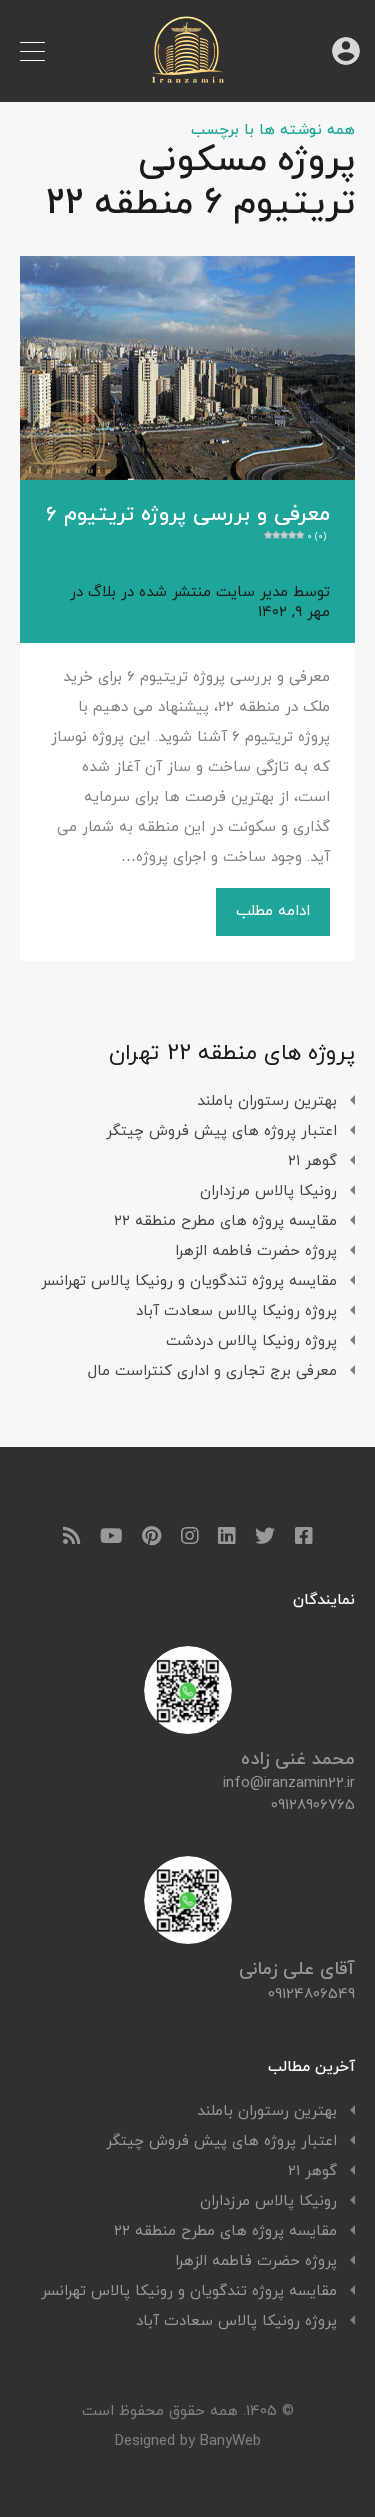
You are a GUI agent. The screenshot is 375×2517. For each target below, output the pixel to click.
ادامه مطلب (273, 911)
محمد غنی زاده (298, 1759)
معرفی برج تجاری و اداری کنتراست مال (212, 1371)
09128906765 (313, 1805)
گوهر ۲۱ (312, 1161)
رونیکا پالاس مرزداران (268, 1191)
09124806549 (311, 1994)
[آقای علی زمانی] (188, 1936)
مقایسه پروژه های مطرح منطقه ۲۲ (225, 1221)
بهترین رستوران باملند (267, 1101)
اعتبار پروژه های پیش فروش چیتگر (221, 1131)
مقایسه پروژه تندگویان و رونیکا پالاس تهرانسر (189, 1281)
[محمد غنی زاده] (188, 1726)
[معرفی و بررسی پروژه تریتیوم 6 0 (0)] (187, 367)
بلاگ (102, 592)
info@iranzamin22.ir (289, 1784)
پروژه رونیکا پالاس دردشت (251, 1341)
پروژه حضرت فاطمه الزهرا (256, 1251)
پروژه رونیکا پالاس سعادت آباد (236, 1311)
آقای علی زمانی (297, 1969)
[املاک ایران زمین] (188, 77)
